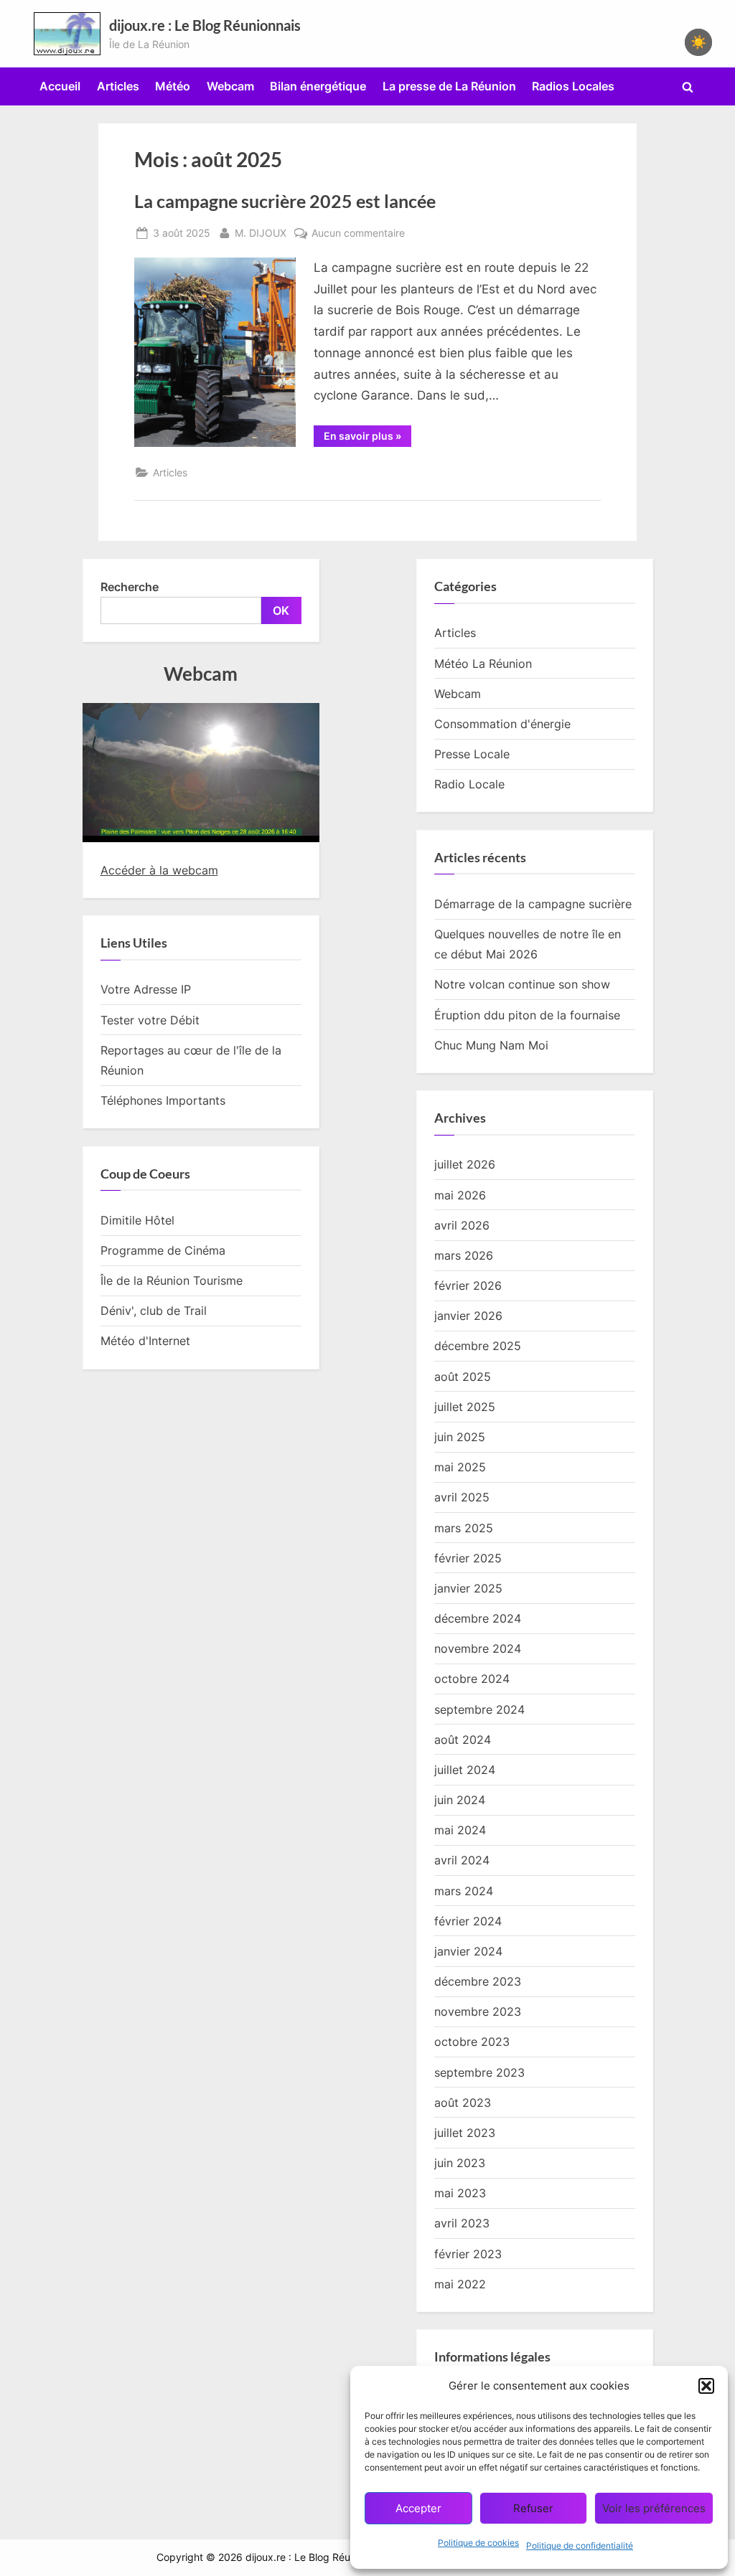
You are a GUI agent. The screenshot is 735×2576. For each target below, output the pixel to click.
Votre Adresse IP (146, 989)
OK (281, 610)
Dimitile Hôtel (137, 1220)
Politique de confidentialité (580, 2546)
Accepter (418, 2508)
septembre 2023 (479, 2072)
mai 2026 (460, 1195)
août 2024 (463, 1740)
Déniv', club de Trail (154, 1311)
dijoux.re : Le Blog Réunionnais (205, 25)
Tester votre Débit (150, 1020)
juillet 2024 (465, 1770)
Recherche (130, 587)
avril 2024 (462, 1860)
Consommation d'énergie (502, 724)
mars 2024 (464, 1891)
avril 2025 (462, 1497)
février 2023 (468, 2254)
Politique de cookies (478, 2543)
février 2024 (468, 1921)
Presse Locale (472, 754)
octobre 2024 (472, 1679)
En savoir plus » (367, 438)
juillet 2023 (465, 2133)
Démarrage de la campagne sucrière (533, 904)
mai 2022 (460, 2284)
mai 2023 (460, 2193)
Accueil (60, 86)
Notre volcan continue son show (522, 984)
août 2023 (463, 2103)
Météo (173, 86)
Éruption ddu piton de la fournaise (527, 1015)
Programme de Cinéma (163, 1250)
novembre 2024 (478, 1648)
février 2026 (468, 1285)
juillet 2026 (465, 1164)
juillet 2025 (465, 1407)
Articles (118, 86)
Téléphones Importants (163, 1100)
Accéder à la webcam (159, 870)
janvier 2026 (468, 1316)
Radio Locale (469, 784)
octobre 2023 (472, 2042)
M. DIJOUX (261, 232)
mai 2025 (460, 1467)
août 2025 (463, 1377)
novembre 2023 (478, 2011)
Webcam (230, 86)
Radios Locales (573, 86)
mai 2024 (460, 1830)
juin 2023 (460, 2163)
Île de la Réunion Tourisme (172, 1280)
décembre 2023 (478, 1981)
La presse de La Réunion (449, 86)
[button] (706, 2386)
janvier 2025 (468, 1588)
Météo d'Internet (145, 1341)
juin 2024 (460, 1800)
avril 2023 (462, 2223)
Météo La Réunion (483, 664)
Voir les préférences (654, 2508)
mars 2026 (464, 1255)
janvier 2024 (468, 1951)
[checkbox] (698, 42)
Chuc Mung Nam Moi (491, 1045)
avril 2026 (462, 1225)
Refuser (533, 2508)
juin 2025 (460, 1437)
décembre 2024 (478, 1618)
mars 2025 (464, 1528)
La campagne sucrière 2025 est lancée (285, 201)
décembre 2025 (478, 1346)
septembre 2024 (479, 1709)
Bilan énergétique (318, 86)
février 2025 (468, 1558)
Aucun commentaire (358, 234)
